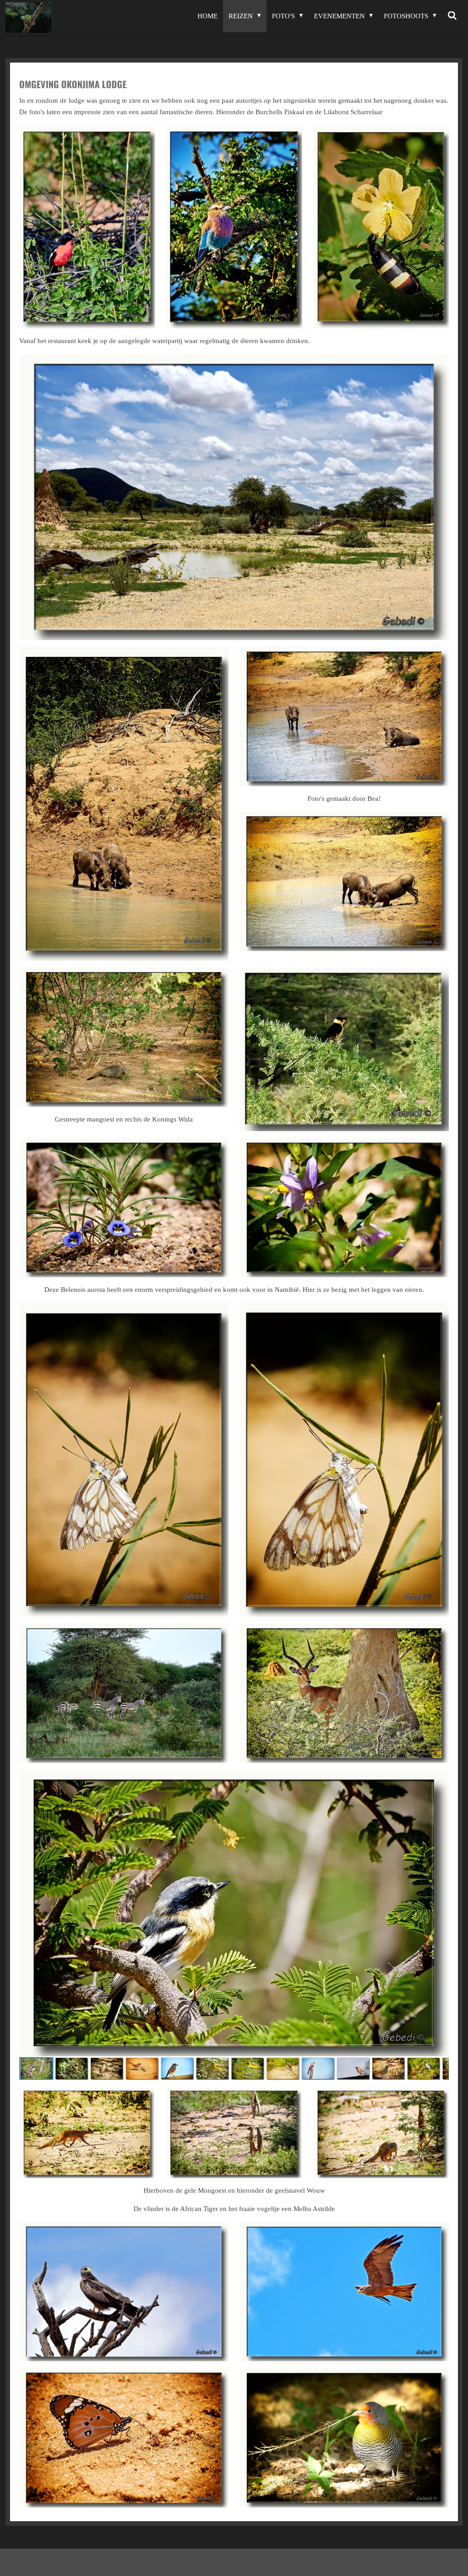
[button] (441, 1778)
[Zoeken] (452, 16)
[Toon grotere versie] (87, 227)
